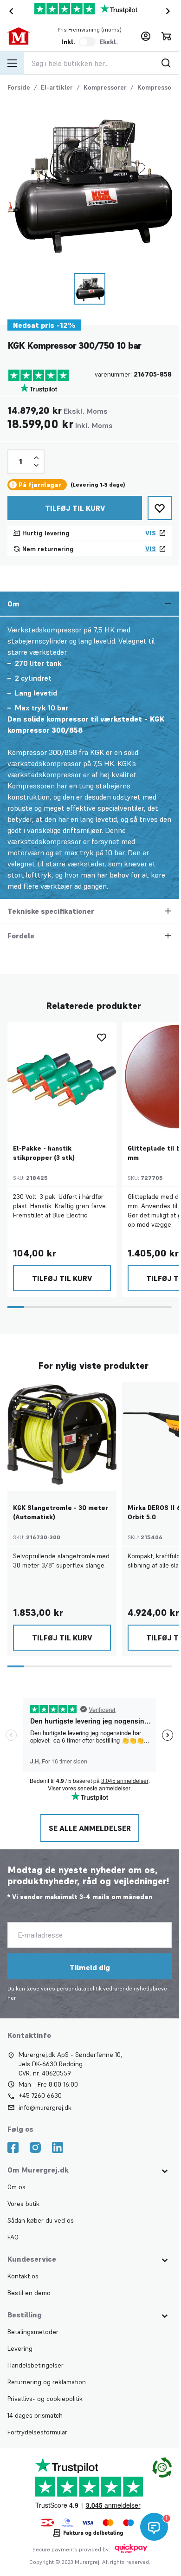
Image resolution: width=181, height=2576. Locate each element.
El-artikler (57, 87)
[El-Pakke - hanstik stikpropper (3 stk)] (61, 1074)
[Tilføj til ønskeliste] (160, 506)
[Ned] (36, 463)
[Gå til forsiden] (24, 36)
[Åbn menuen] (12, 63)
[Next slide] (170, 11)
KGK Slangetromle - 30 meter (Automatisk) (61, 1508)
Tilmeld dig (90, 1963)
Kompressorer (105, 87)
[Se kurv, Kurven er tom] (166, 36)
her (12, 1994)
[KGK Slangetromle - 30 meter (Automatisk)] (61, 1433)
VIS (151, 531)
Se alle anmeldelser (90, 1824)
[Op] (36, 456)
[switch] (87, 42)
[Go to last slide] (9, 11)
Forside (19, 87)
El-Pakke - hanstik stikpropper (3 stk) (44, 1150)
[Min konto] (146, 36)
